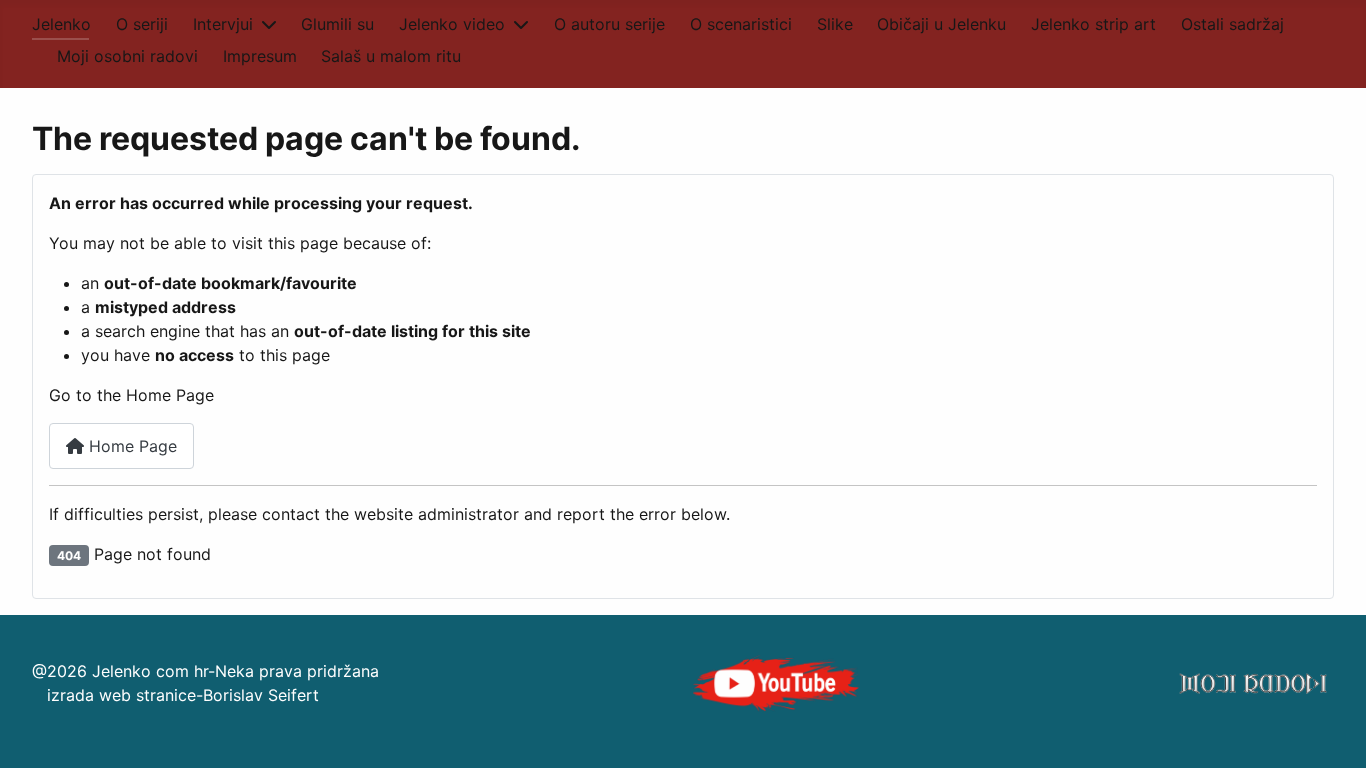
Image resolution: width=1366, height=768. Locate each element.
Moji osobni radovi (127, 56)
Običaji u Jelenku (941, 24)
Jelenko (61, 24)
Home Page (130, 446)
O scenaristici (741, 24)
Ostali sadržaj (1232, 24)
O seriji (142, 24)
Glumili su (337, 24)
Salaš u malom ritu (391, 56)
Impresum (260, 56)
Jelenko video (452, 24)
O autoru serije (609, 24)
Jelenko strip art (1093, 24)
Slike (835, 24)
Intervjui (223, 24)
